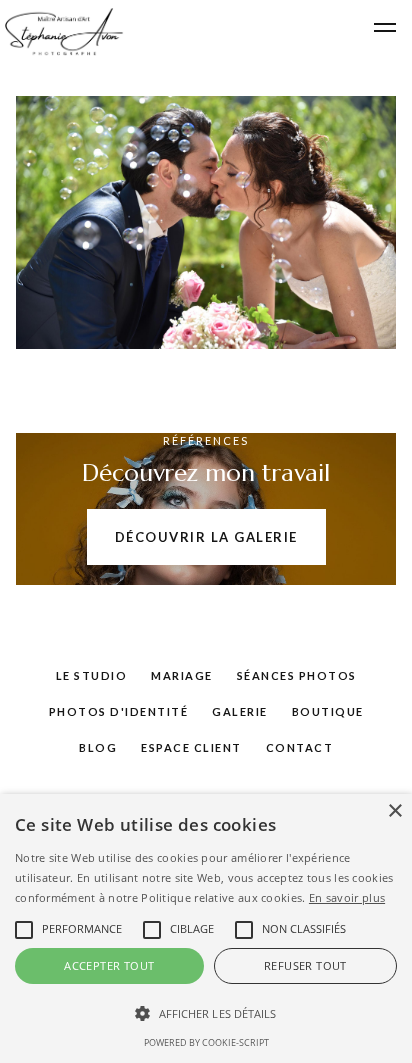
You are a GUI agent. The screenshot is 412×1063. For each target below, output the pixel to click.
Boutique (328, 711)
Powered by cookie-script (206, 1042)
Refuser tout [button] (305, 965)
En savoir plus (347, 897)
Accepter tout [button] (109, 965)
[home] (62, 32)
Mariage (182, 675)
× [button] (394, 811)
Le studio (92, 675)
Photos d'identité (119, 711)
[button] (385, 28)
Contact (300, 747)
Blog (98, 747)
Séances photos (297, 675)
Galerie (240, 711)
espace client (191, 747)
